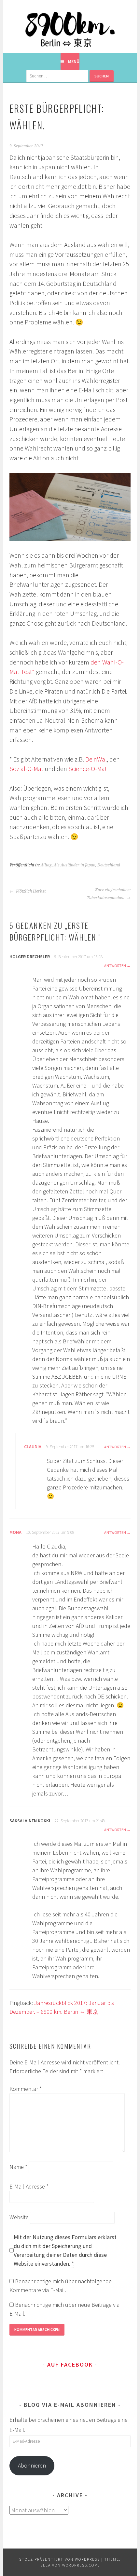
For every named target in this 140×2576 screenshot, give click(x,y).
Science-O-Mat (88, 769)
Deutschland (109, 865)
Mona (15, 1532)
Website (19, 2217)
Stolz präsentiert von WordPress (60, 2559)
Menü (74, 61)
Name (18, 2167)
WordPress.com (80, 2565)
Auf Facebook (70, 2364)
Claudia (33, 1447)
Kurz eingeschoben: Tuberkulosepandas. (109, 894)
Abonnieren (32, 2465)
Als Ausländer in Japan (75, 865)
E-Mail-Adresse (29, 2186)
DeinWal (96, 759)
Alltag (46, 865)
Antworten (115, 966)
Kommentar (26, 2089)
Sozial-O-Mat (26, 769)
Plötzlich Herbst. (31, 891)
